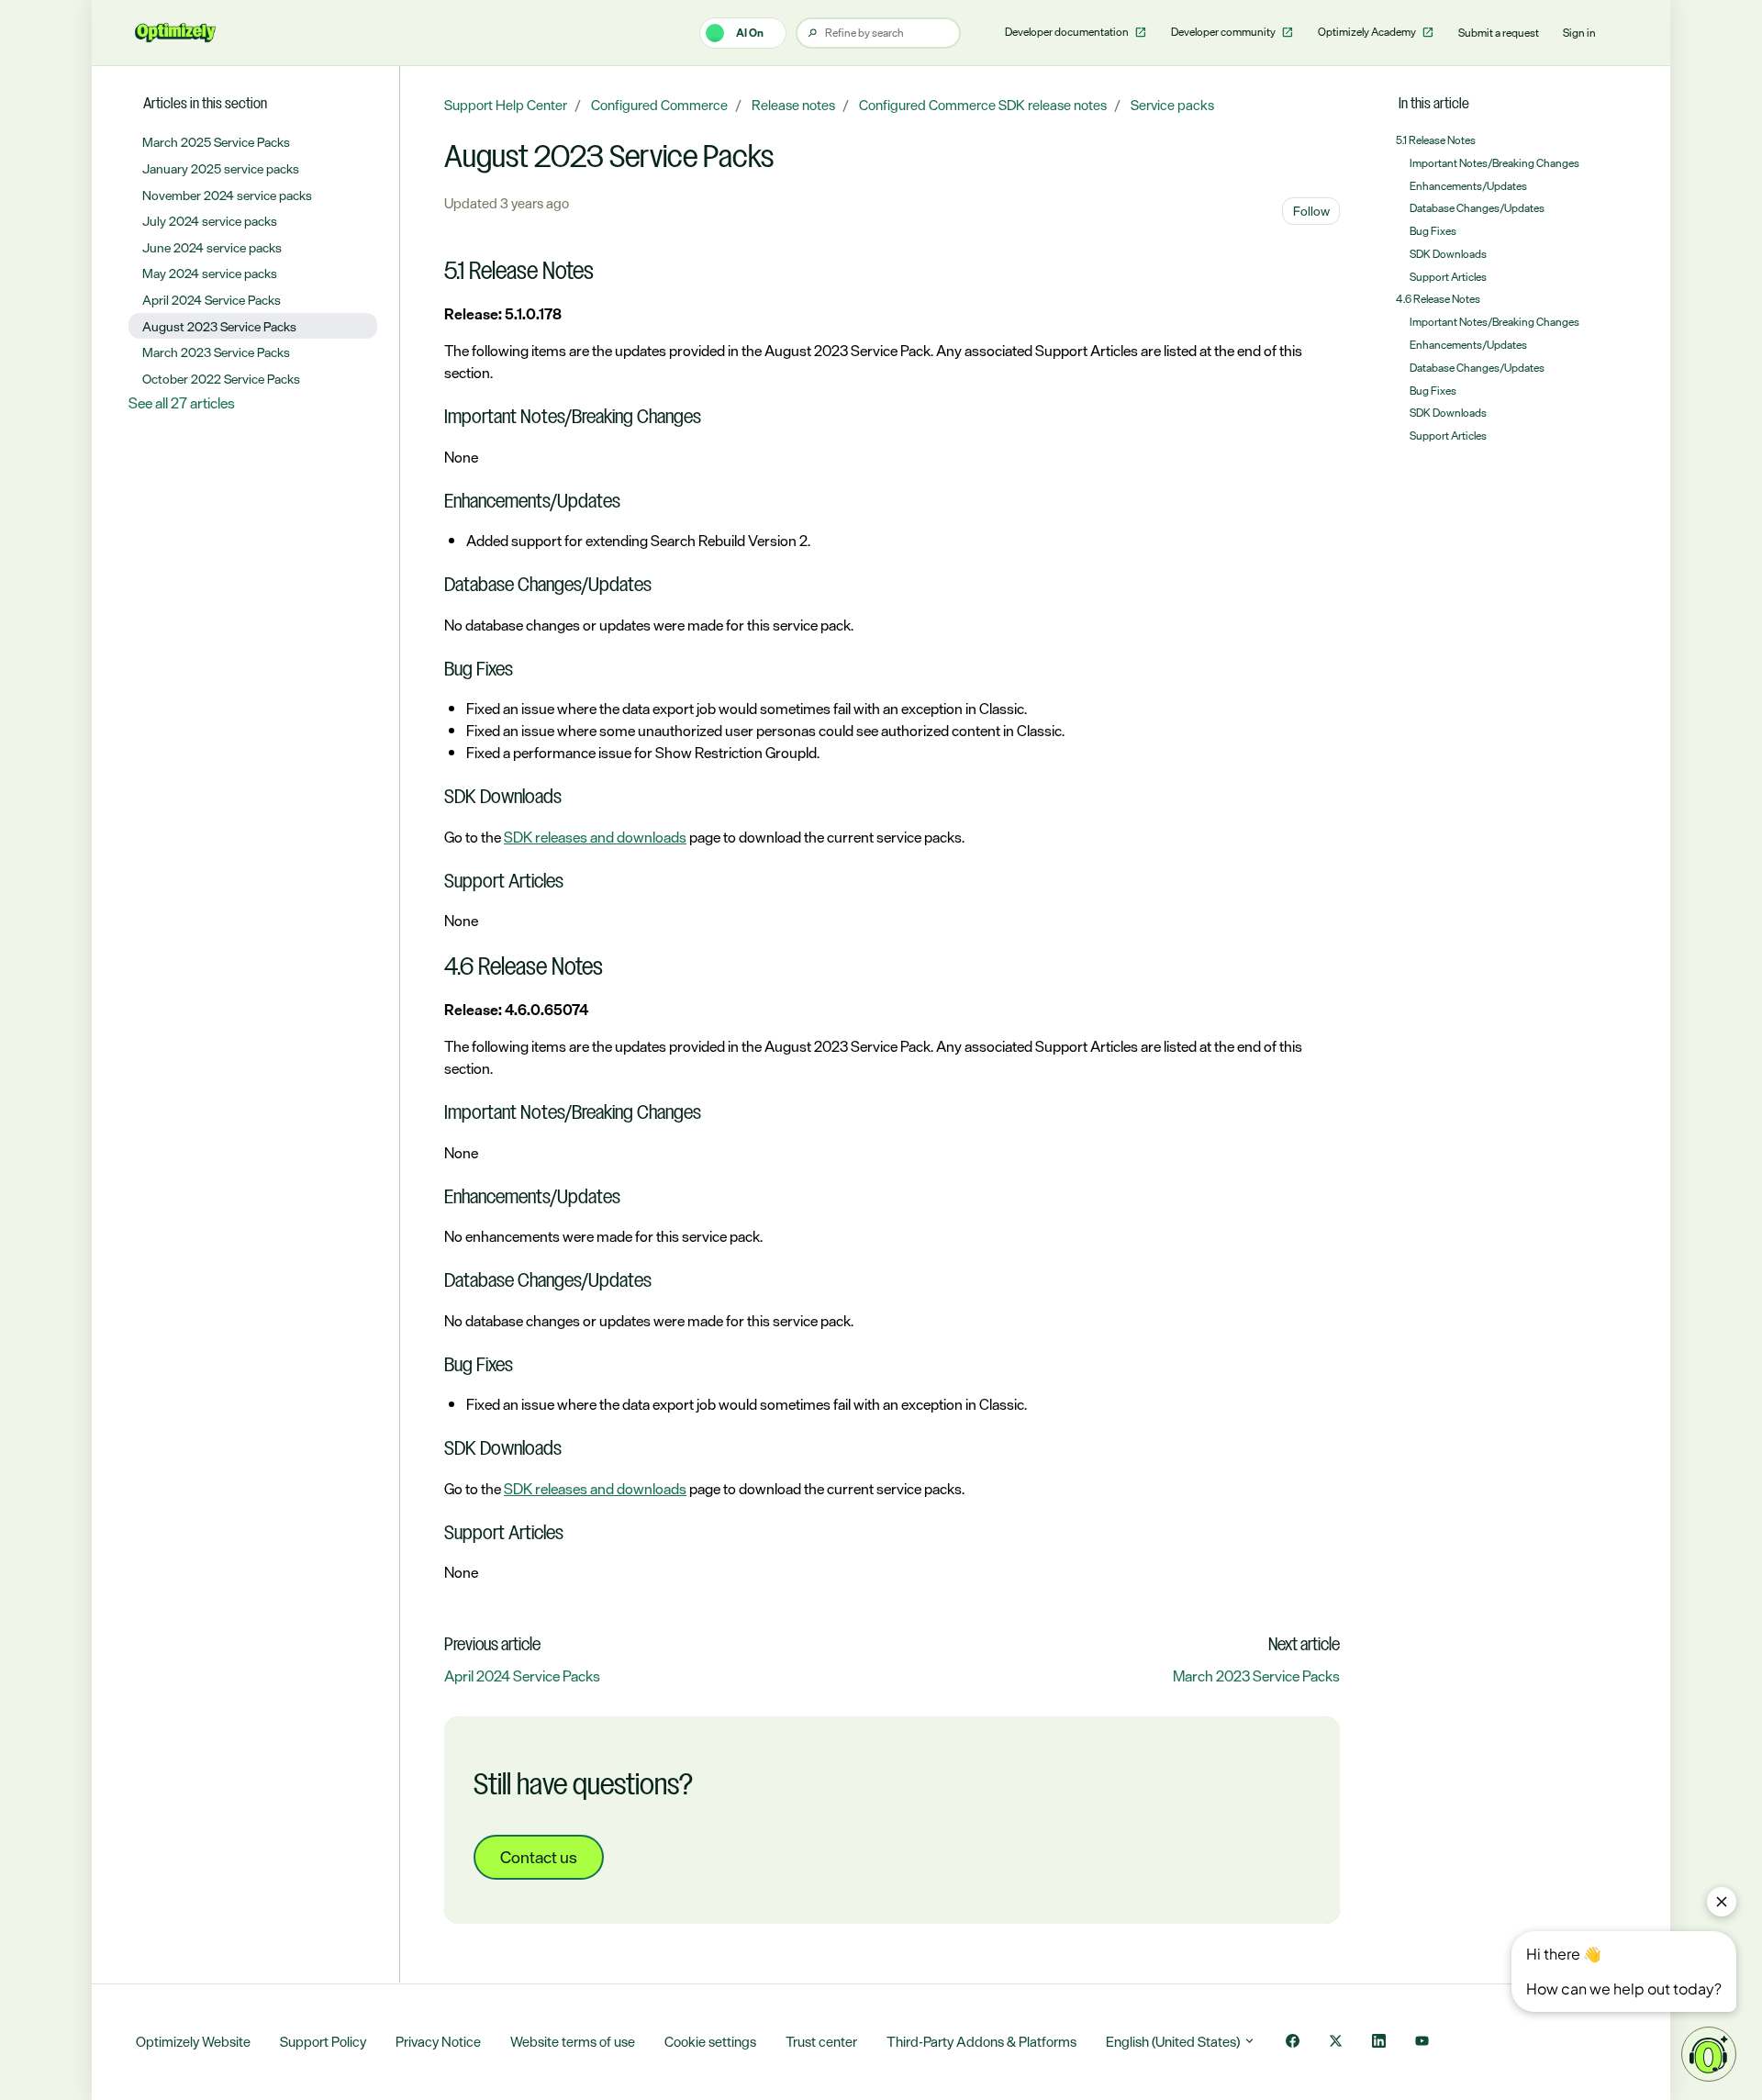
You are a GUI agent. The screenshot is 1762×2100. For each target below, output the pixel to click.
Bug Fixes (1433, 231)
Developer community (1224, 32)
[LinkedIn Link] (1379, 2043)
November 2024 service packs (227, 195)
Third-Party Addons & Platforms (981, 2042)
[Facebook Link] (1293, 2043)
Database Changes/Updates (1477, 208)
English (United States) (1174, 2042)
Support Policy (323, 2042)
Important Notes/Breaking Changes (1494, 163)
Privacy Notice (438, 2042)
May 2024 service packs (210, 273)
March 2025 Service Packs (216, 142)
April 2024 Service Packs (522, 1676)
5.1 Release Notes (1436, 140)
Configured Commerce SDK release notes (983, 105)
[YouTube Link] (1422, 2043)
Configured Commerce (659, 105)
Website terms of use (573, 2042)
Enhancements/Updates (1468, 186)
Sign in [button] (1579, 33)
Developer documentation (1068, 32)
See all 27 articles (182, 403)
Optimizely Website (193, 2042)
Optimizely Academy (1368, 32)
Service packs (1172, 105)
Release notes (793, 105)
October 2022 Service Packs (221, 379)
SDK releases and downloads (595, 837)
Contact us (539, 1857)
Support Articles (1448, 277)
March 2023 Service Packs (1256, 1676)
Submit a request (1499, 33)
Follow (1311, 211)
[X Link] (1336, 2043)
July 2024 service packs (210, 221)
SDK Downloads (1448, 254)
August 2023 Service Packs (219, 326)
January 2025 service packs (221, 168)
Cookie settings (710, 2042)
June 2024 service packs (212, 247)
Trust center (821, 2042)
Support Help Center (506, 105)
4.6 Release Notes (1438, 299)
